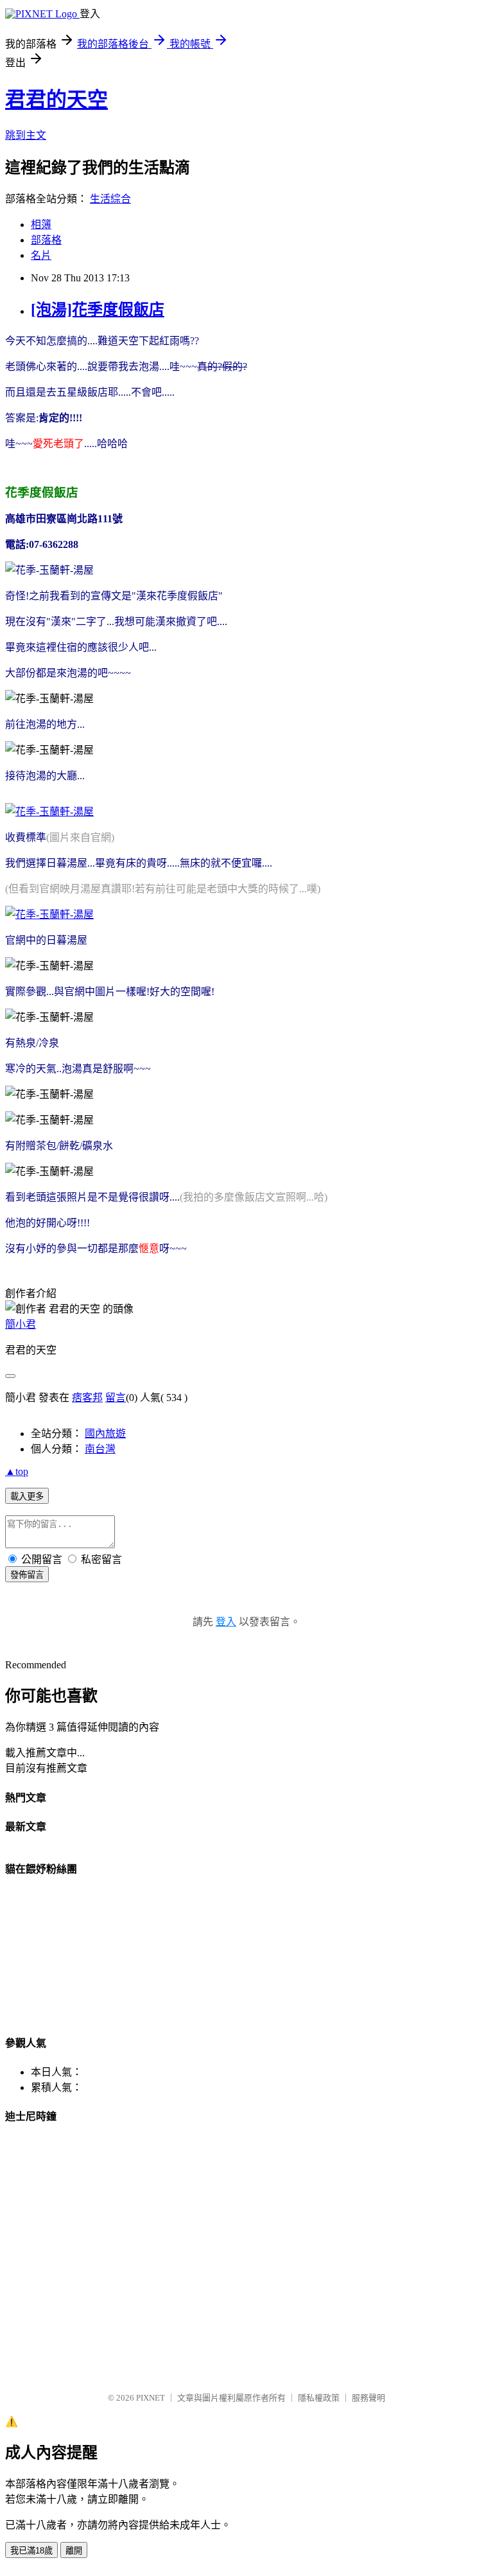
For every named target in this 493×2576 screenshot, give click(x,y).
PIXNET (151, 2398)
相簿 (41, 225)
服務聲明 (368, 2398)
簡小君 (21, 1324)
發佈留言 (27, 1575)
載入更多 (27, 1496)
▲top (17, 1471)
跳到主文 (26, 135)
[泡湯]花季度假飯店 (98, 310)
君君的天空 (56, 100)
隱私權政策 (319, 2398)
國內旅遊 (105, 1434)
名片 (41, 255)
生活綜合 (110, 199)
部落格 (46, 240)
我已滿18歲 (31, 2551)
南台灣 (100, 1449)
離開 (74, 2551)
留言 (116, 1398)
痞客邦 (87, 1398)
